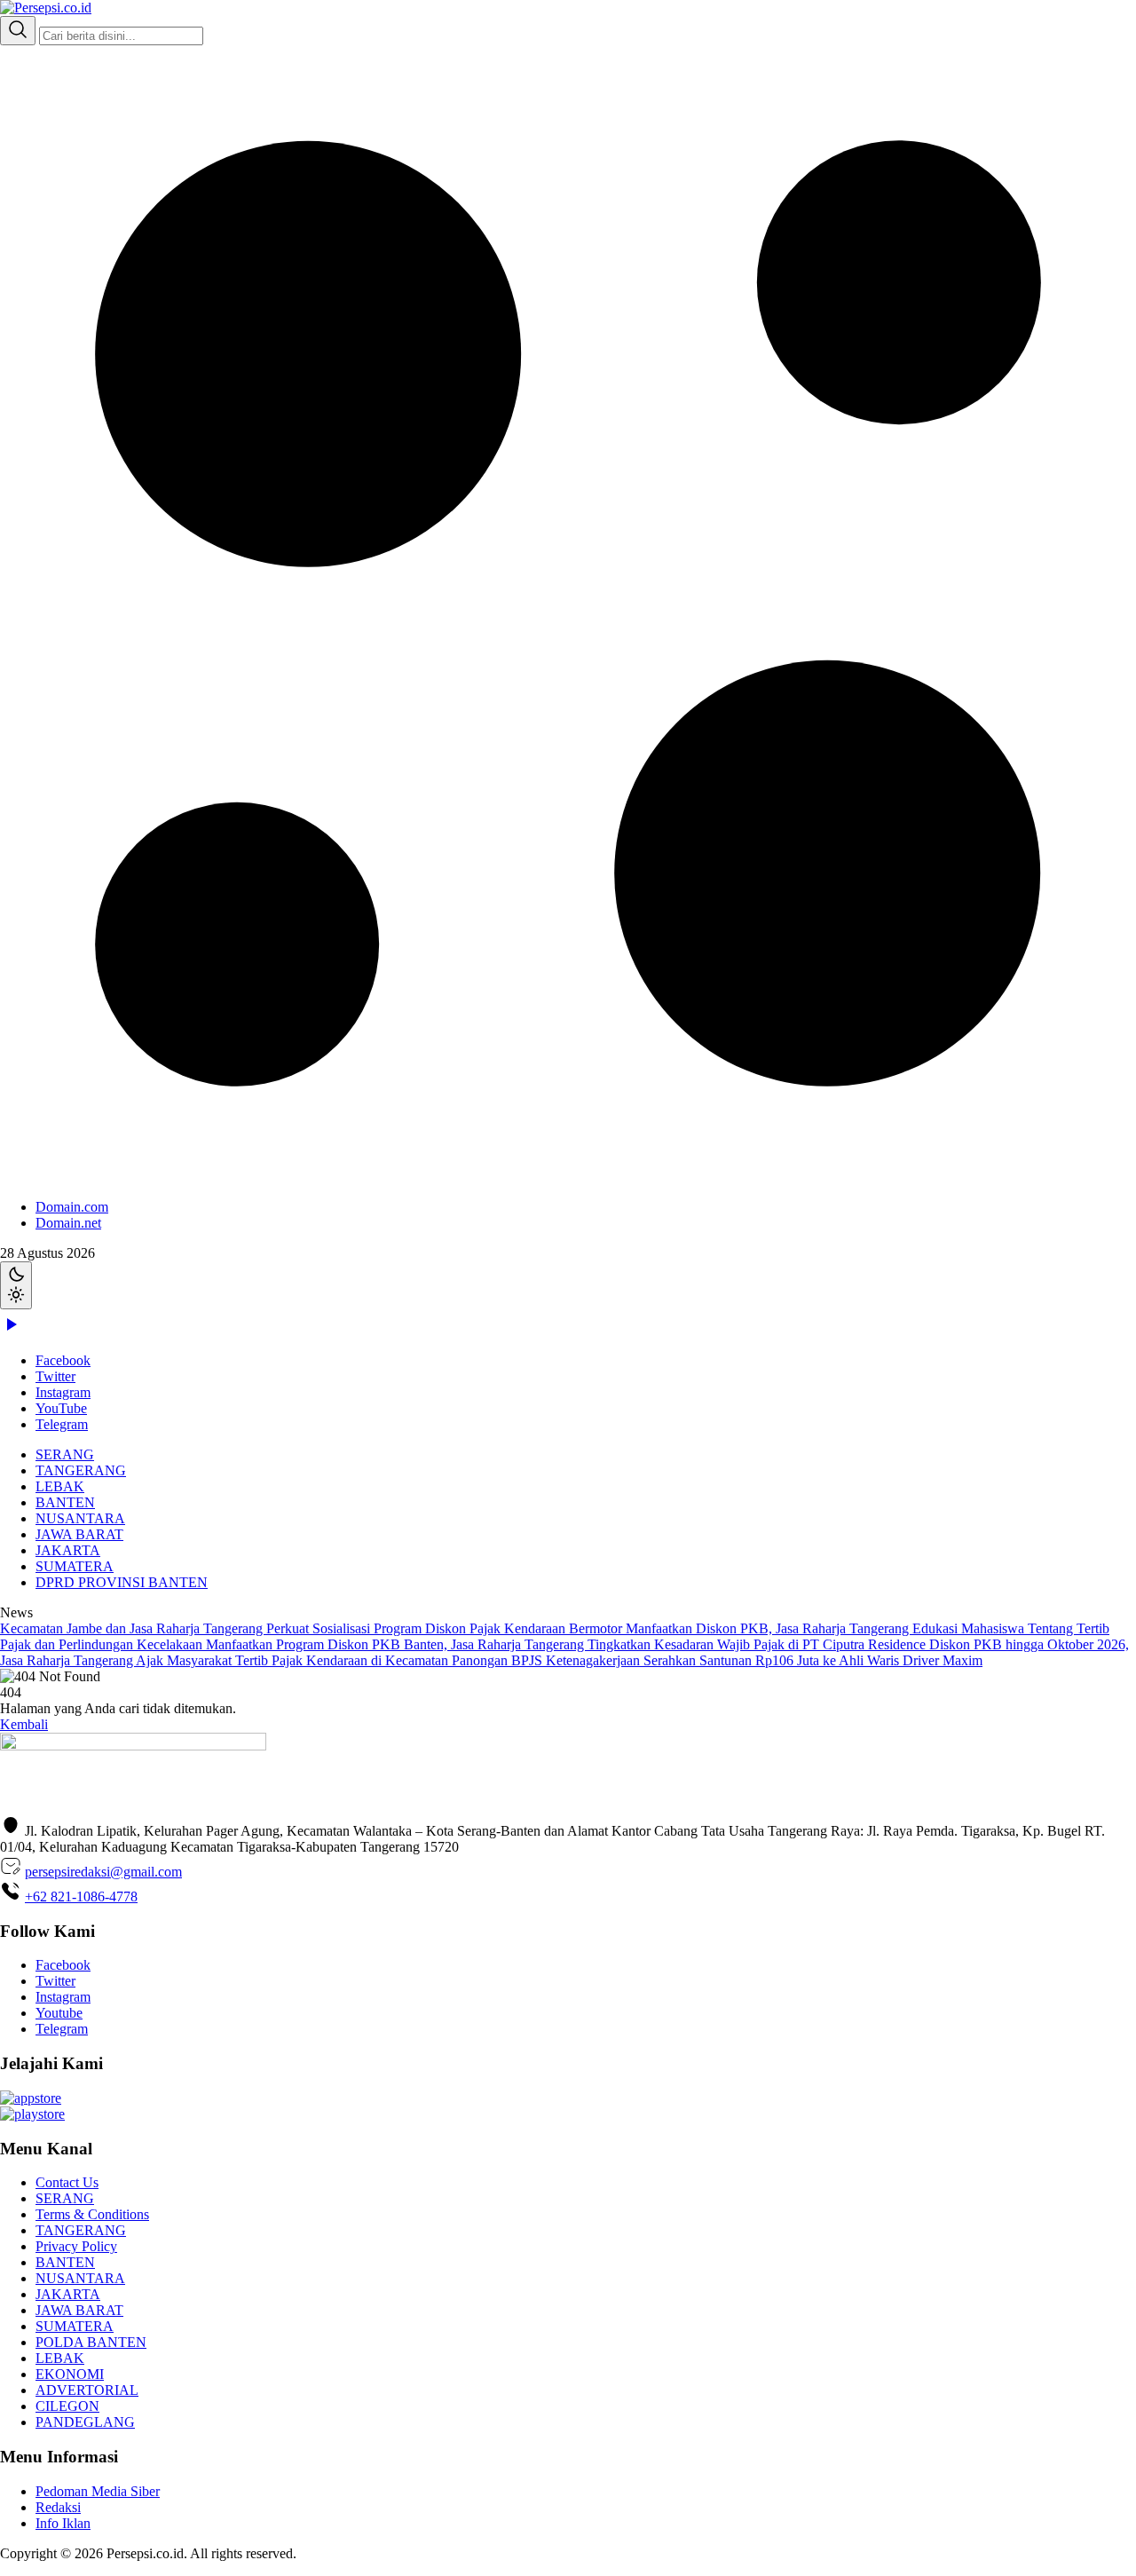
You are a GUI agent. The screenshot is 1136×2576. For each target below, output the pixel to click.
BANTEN (65, 1502)
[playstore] (32, 2114)
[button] (568, 638)
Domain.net (68, 1223)
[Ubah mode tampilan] (16, 1285)
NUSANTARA (80, 1518)
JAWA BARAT (79, 1534)
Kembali (24, 1724)
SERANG (65, 1454)
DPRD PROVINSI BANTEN (122, 1582)
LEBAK (60, 1486)
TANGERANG (81, 1470)
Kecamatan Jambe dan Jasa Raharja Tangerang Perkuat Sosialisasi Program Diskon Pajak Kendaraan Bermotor (313, 1628)
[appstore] (31, 2098)
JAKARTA (68, 1550)
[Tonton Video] (11, 1330)
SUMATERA (75, 1566)
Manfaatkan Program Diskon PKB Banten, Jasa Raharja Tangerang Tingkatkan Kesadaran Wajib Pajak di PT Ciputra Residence (568, 1644)
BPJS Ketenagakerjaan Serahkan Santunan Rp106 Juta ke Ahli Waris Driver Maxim (747, 1660)
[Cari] (18, 31)
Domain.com (72, 1207)
